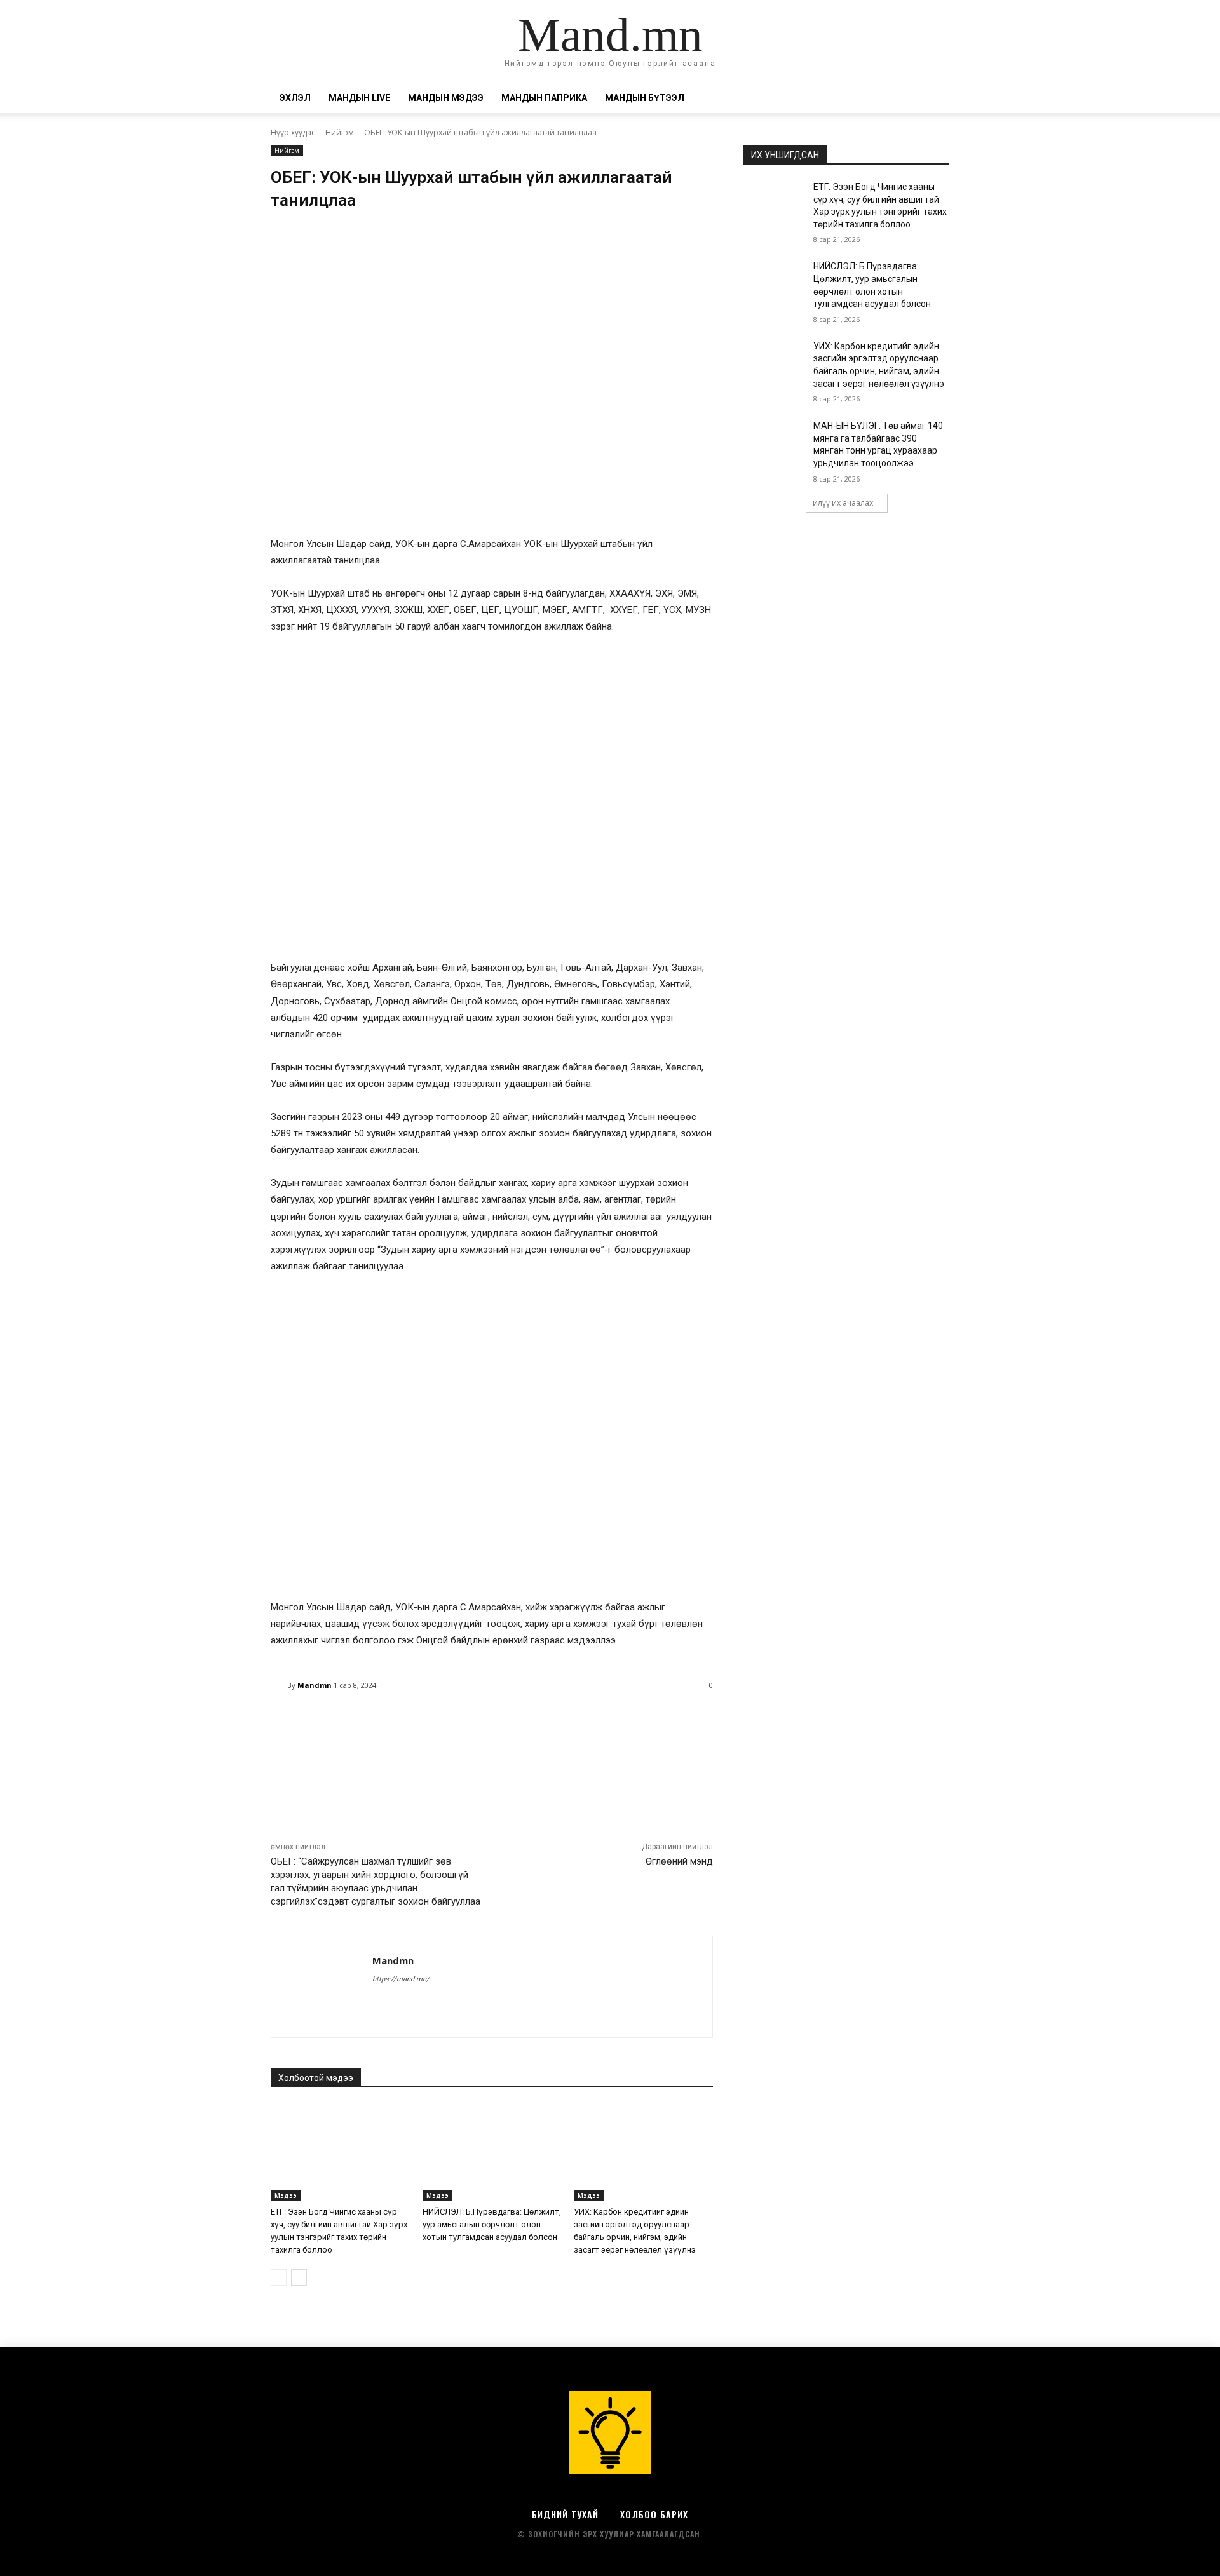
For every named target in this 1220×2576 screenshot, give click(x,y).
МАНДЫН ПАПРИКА (544, 98)
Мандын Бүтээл (645, 98)
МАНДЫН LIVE (359, 98)
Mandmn (315, 1685)
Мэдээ (286, 2195)
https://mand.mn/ (401, 1979)
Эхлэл (295, 98)
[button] (934, 99)
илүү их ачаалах (843, 503)
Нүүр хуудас (293, 132)
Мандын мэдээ (446, 98)
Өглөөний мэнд (679, 1861)
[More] (596, 1718)
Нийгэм (340, 132)
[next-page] (299, 2277)
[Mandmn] (279, 1685)
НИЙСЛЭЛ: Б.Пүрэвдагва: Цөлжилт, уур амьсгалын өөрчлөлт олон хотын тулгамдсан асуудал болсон (492, 2224)
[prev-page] (279, 2277)
